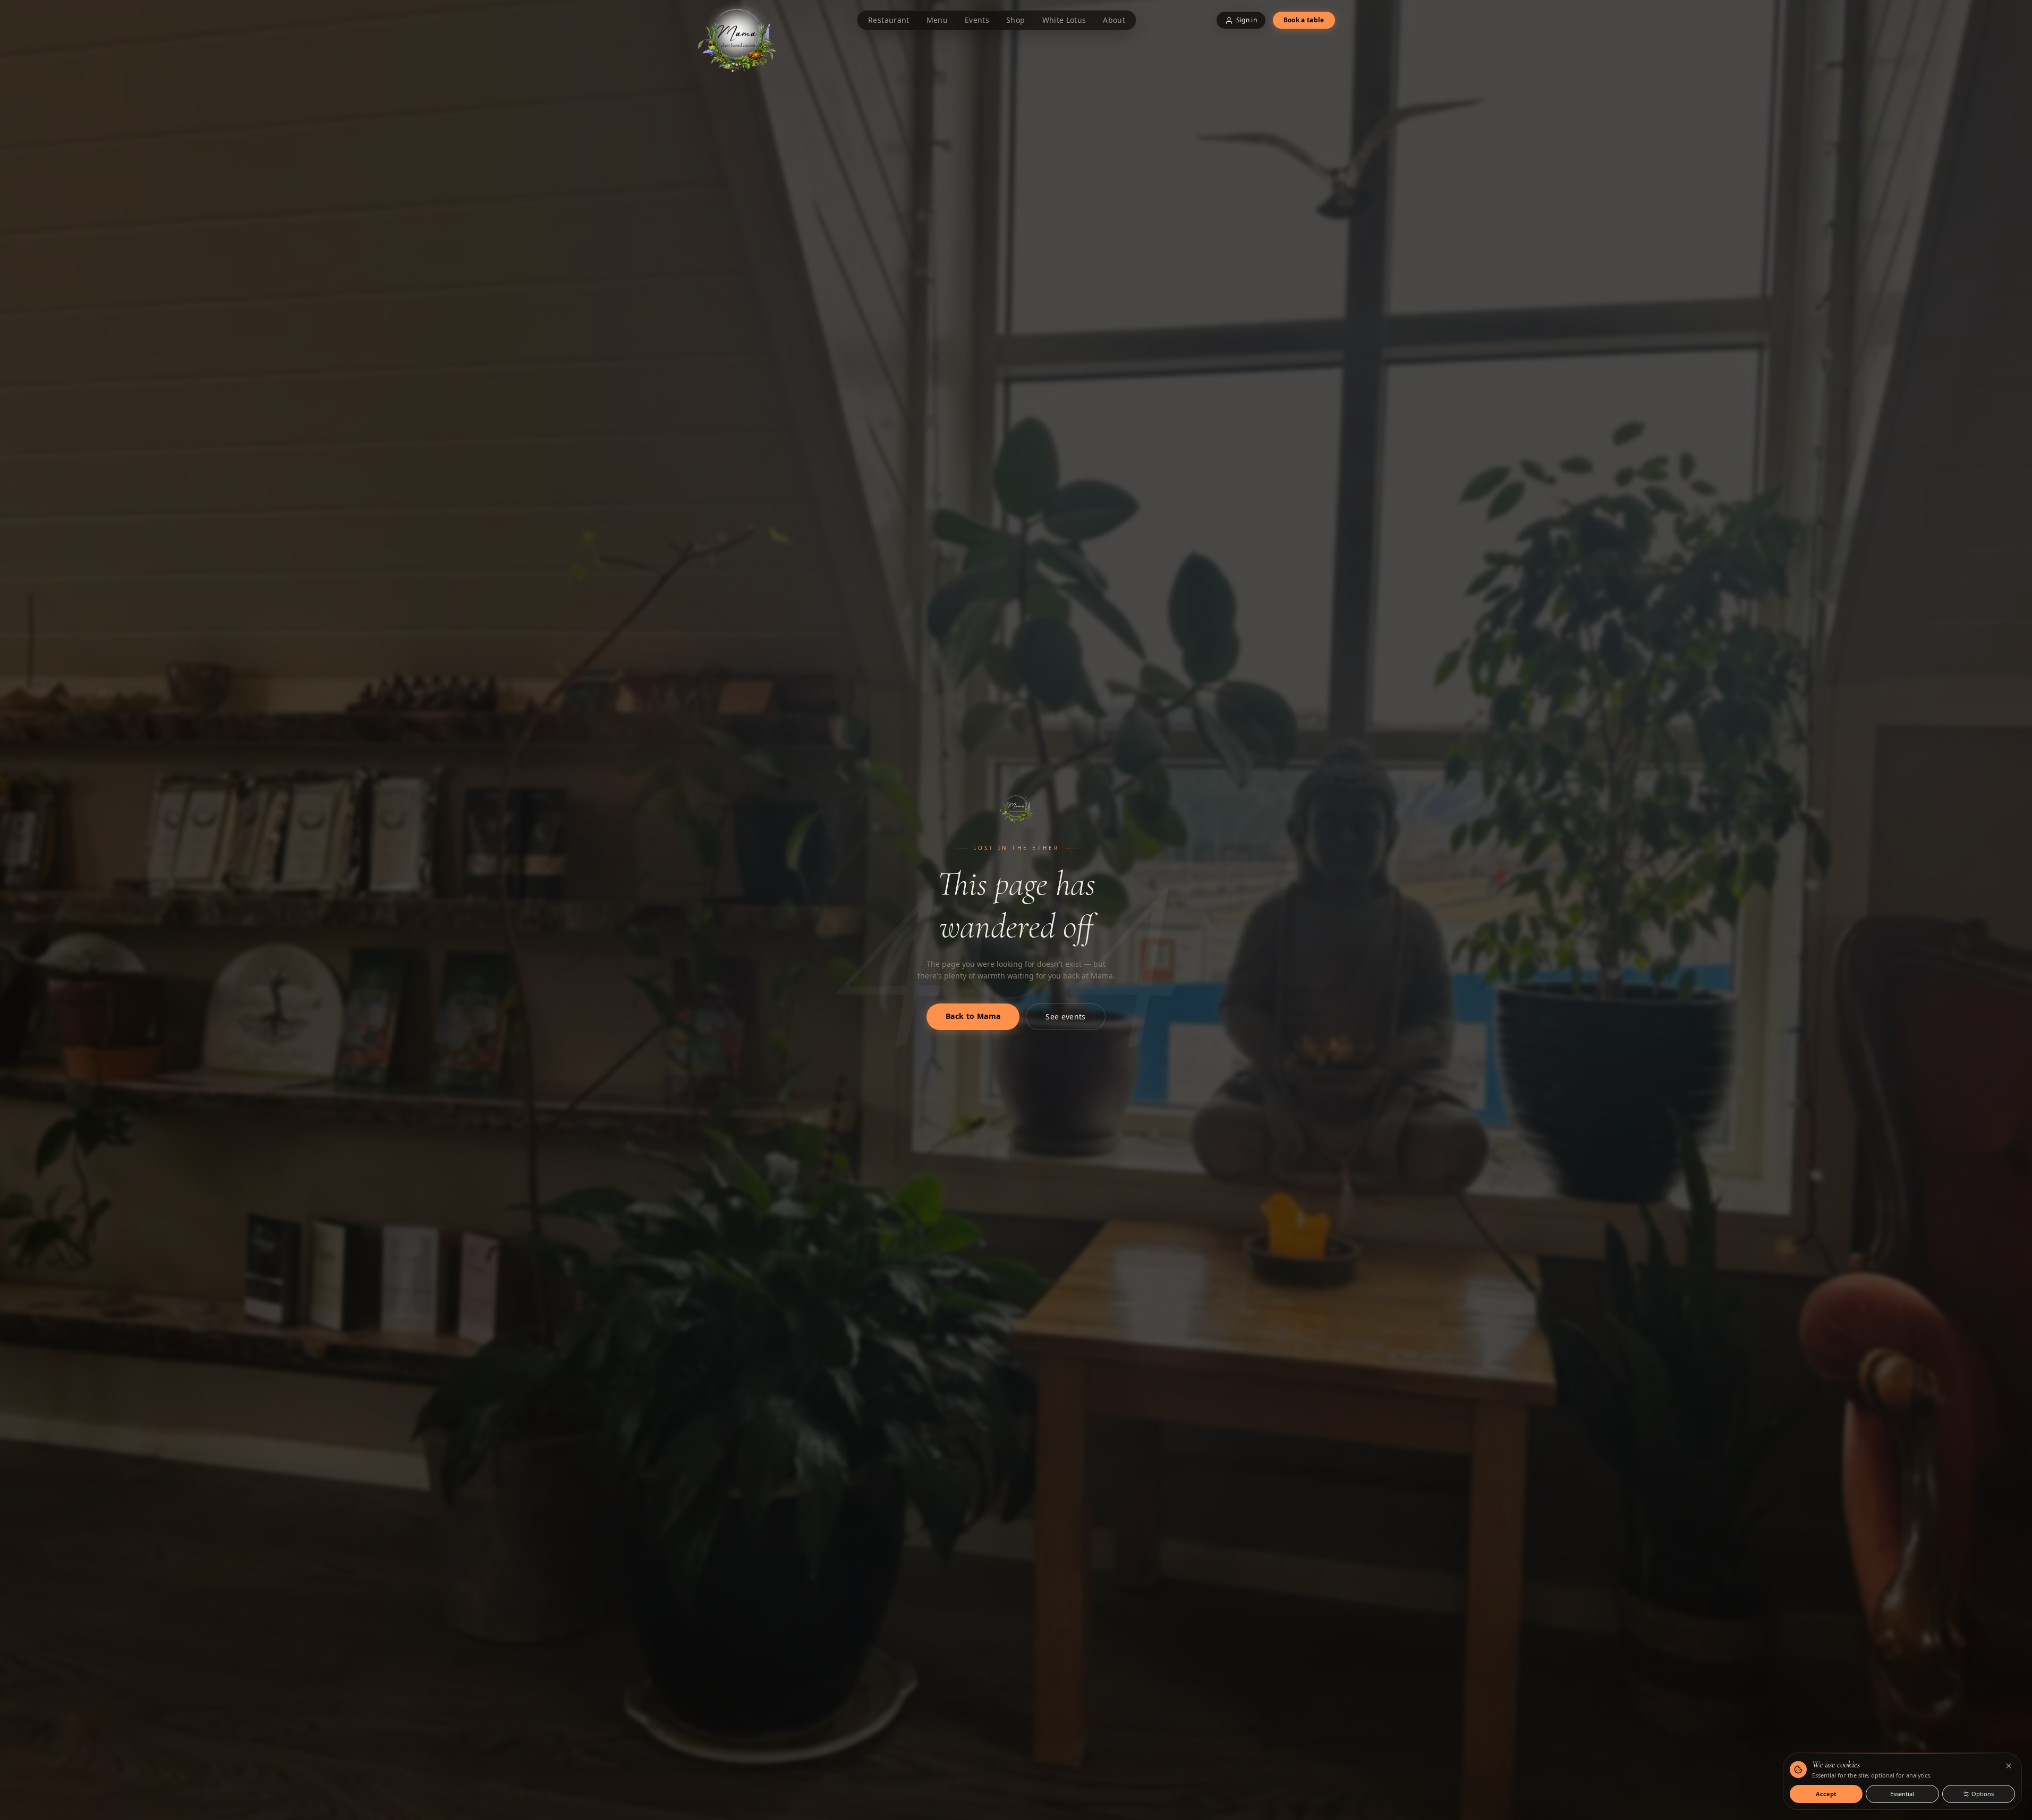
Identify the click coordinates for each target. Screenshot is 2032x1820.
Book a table (1304, 20)
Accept (1826, 1794)
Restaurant (889, 20)
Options (1983, 1794)
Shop (1015, 20)
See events (1066, 1017)
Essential (1902, 1794)
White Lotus (1064, 20)
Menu (937, 20)
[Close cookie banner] (2009, 1766)
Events (977, 20)
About (1114, 20)
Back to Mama (973, 1016)
